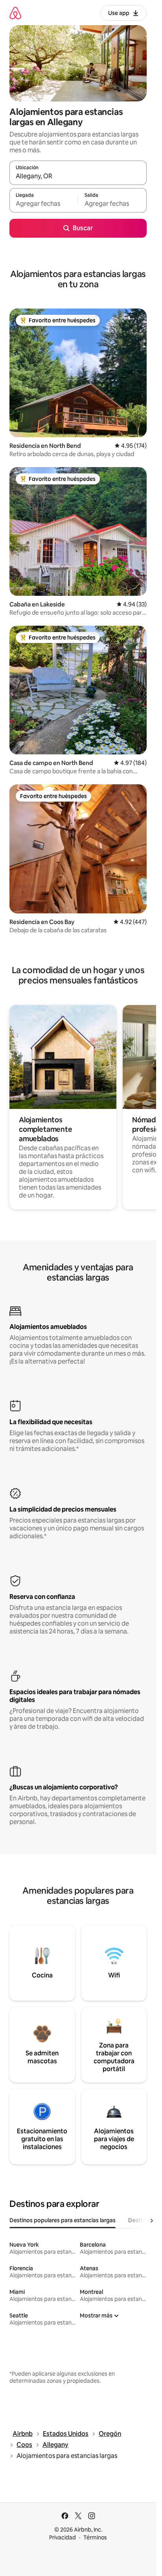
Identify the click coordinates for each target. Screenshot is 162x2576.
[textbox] (44, 204)
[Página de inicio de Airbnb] (15, 13)
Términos (95, 2537)
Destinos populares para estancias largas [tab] (63, 2220)
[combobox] (78, 176)
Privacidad (63, 2537)
